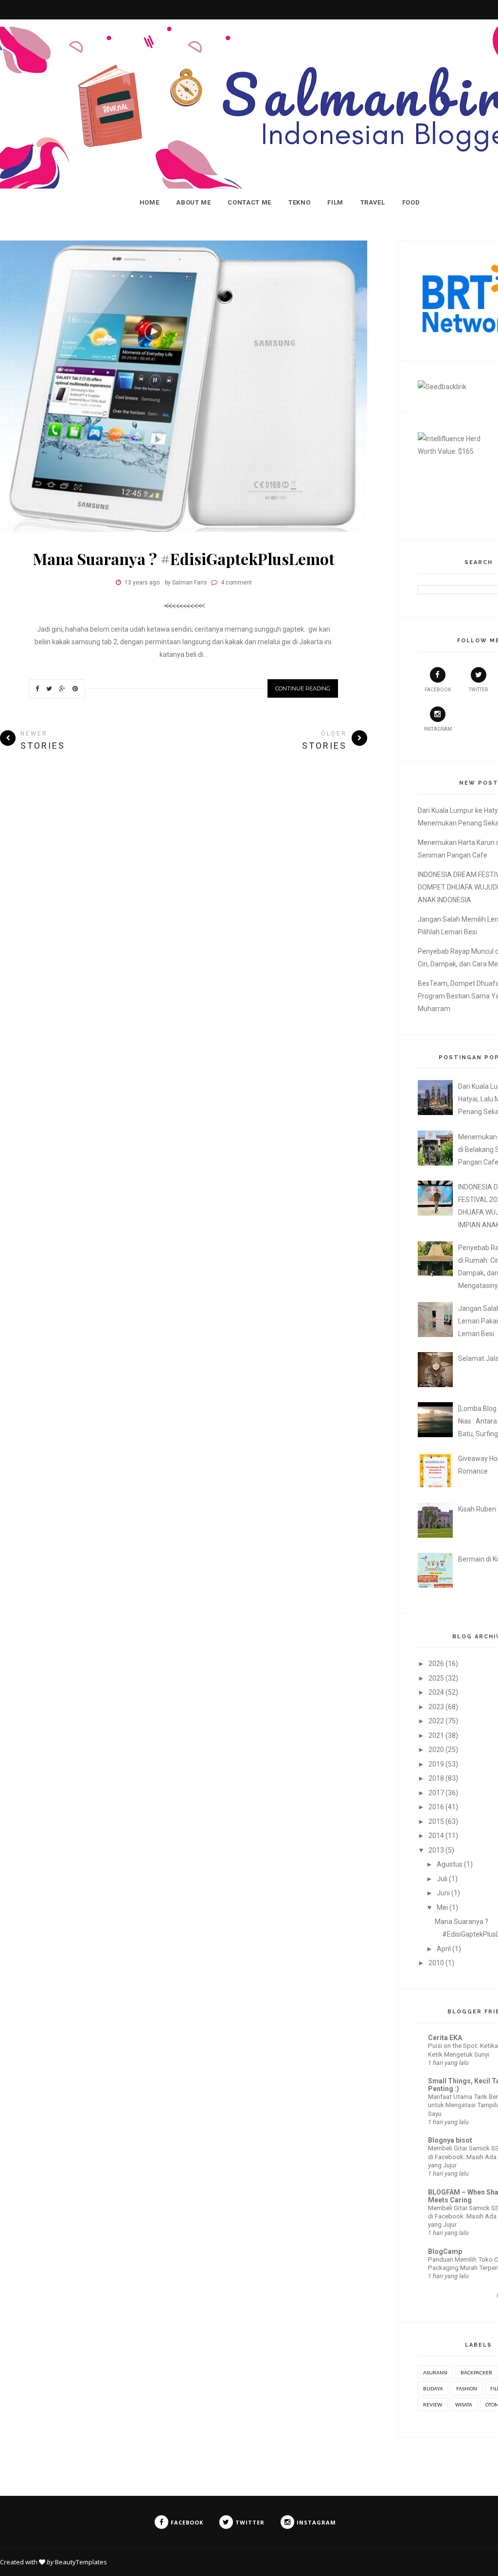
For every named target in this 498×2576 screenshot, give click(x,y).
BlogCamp (445, 2251)
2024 (436, 1692)
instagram (438, 729)
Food (411, 202)
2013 (436, 1850)
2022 (436, 1721)
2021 (436, 1735)
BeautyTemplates (81, 2562)
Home (150, 202)
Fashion (467, 2388)
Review (433, 2404)
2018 (436, 1778)
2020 (436, 1750)
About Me (193, 202)
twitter (478, 690)
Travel (373, 202)
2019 (436, 1764)
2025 (436, 1678)
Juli (442, 1879)
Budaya (433, 2388)
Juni (443, 1893)
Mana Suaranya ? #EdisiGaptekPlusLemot (184, 558)
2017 (436, 1793)
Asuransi (435, 2372)
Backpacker (476, 2372)
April (444, 1949)
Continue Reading (303, 688)
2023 (436, 1707)
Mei (442, 1907)
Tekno (299, 202)
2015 (436, 1821)
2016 (436, 1807)
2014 (436, 1836)
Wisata (464, 2404)
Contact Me (249, 202)
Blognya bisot (450, 2140)
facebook (438, 690)
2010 (436, 1963)
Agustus (450, 1864)
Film (335, 202)
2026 (436, 1664)
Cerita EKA (445, 2038)
